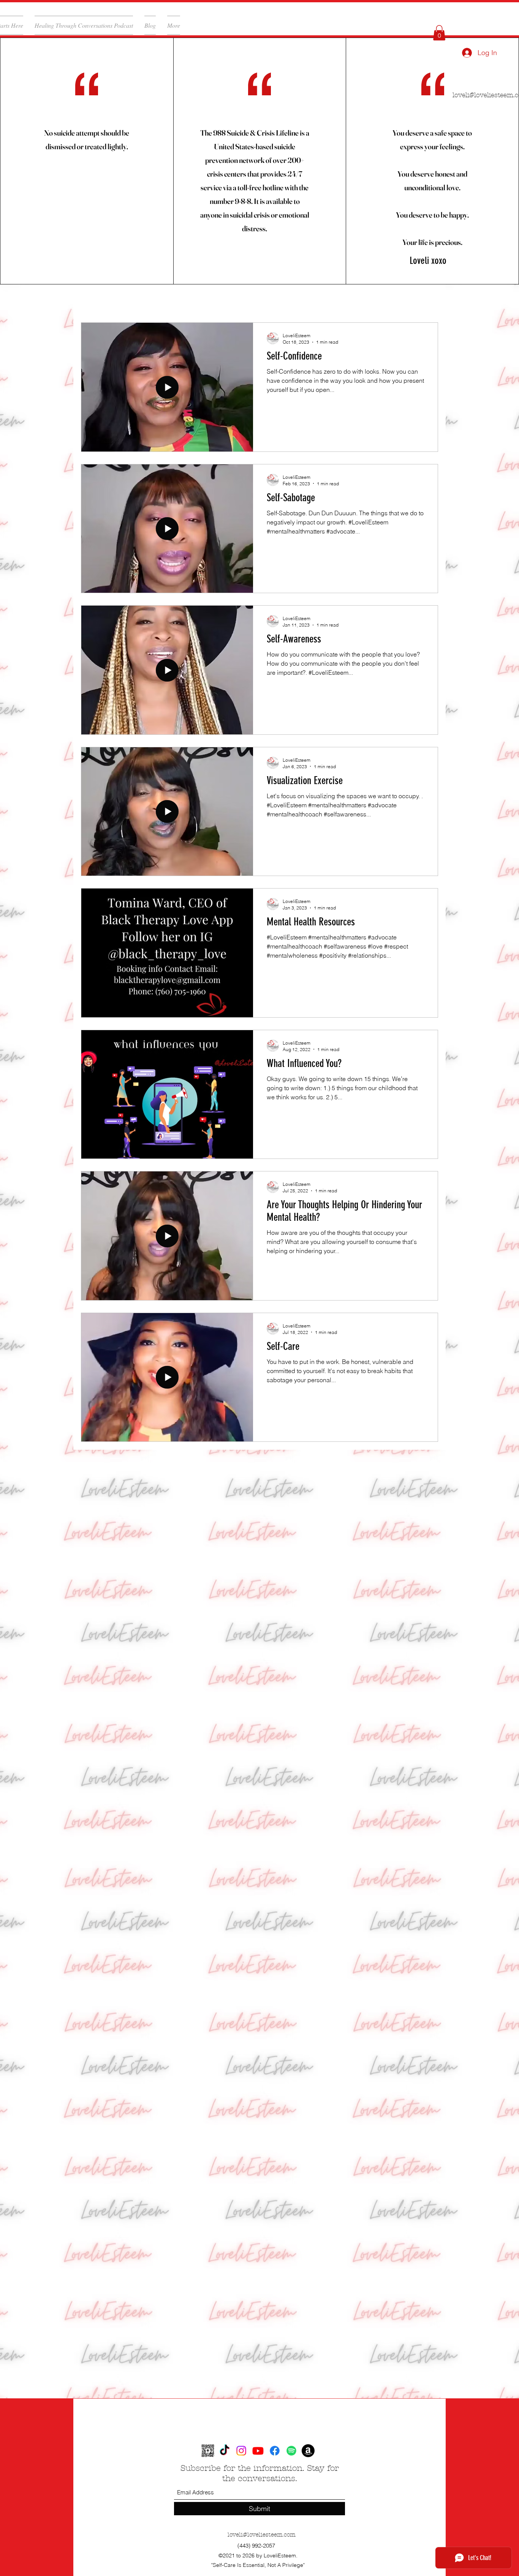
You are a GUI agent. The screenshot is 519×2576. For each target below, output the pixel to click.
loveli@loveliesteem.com (262, 2535)
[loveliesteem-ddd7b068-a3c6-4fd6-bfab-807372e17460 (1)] (208, 2451)
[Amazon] (308, 2451)
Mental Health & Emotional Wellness (217, 300)
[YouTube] (258, 2451)
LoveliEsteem (307, 300)
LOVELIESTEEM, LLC (114, 300)
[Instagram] (241, 2451)
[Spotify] (291, 2451)
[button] (439, 33)
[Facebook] (275, 2451)
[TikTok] (225, 2451)
